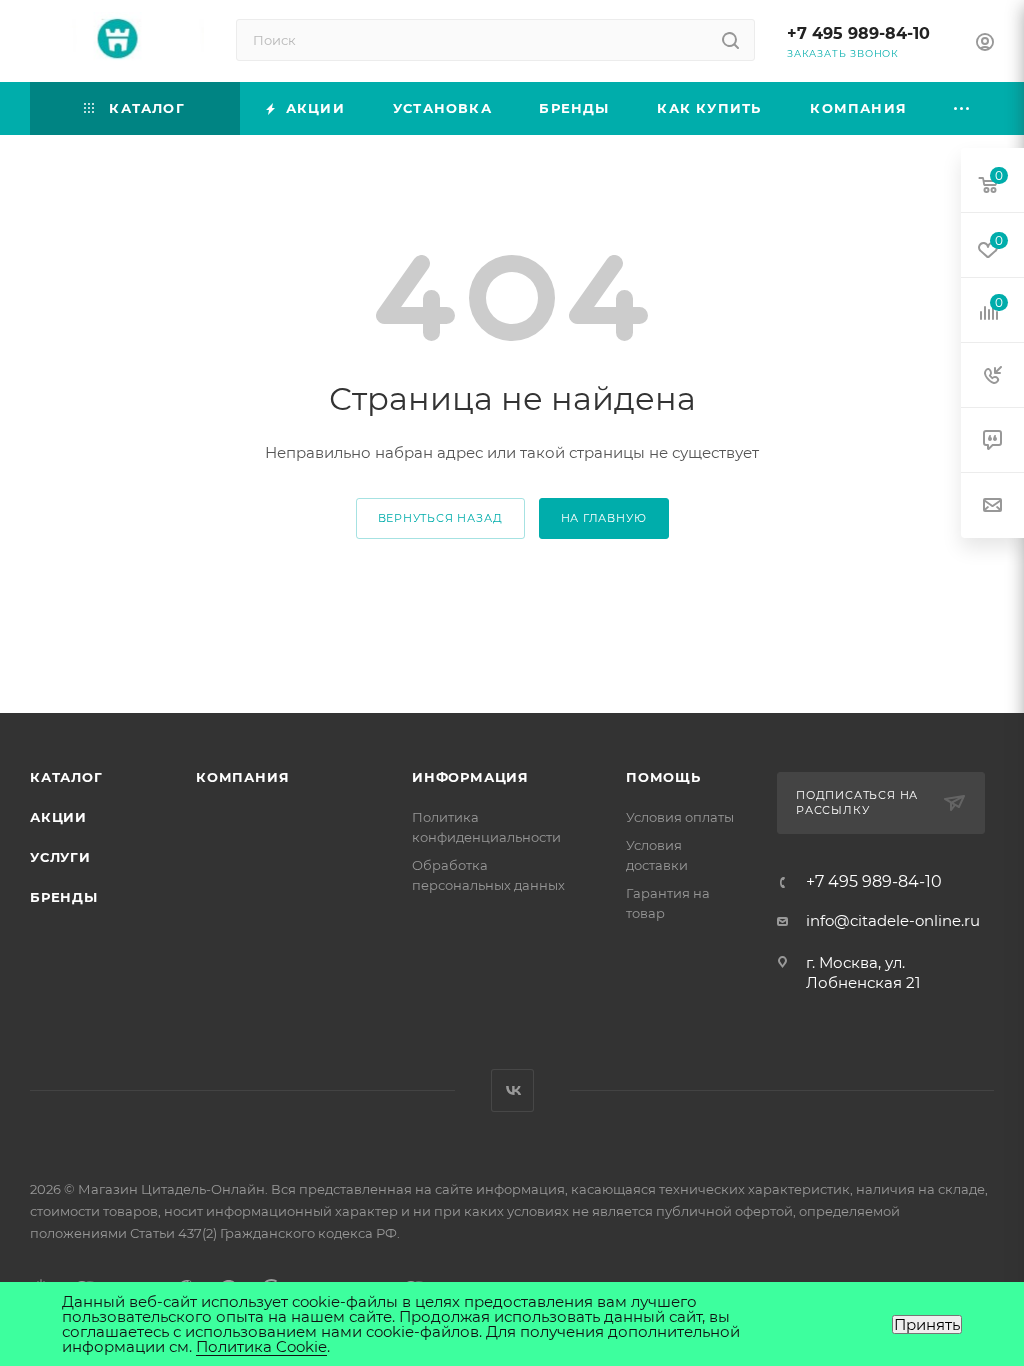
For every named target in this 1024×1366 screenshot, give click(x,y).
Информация (470, 777)
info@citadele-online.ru (893, 920)
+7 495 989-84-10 (858, 33)
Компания (242, 777)
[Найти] (730, 40)
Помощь (663, 777)
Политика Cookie (261, 1346)
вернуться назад (440, 518)
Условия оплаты (680, 817)
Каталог (66, 777)
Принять (927, 1324)
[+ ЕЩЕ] (962, 108)
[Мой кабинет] (985, 44)
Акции (58, 817)
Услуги (60, 857)
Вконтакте (512, 1090)
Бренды (64, 897)
